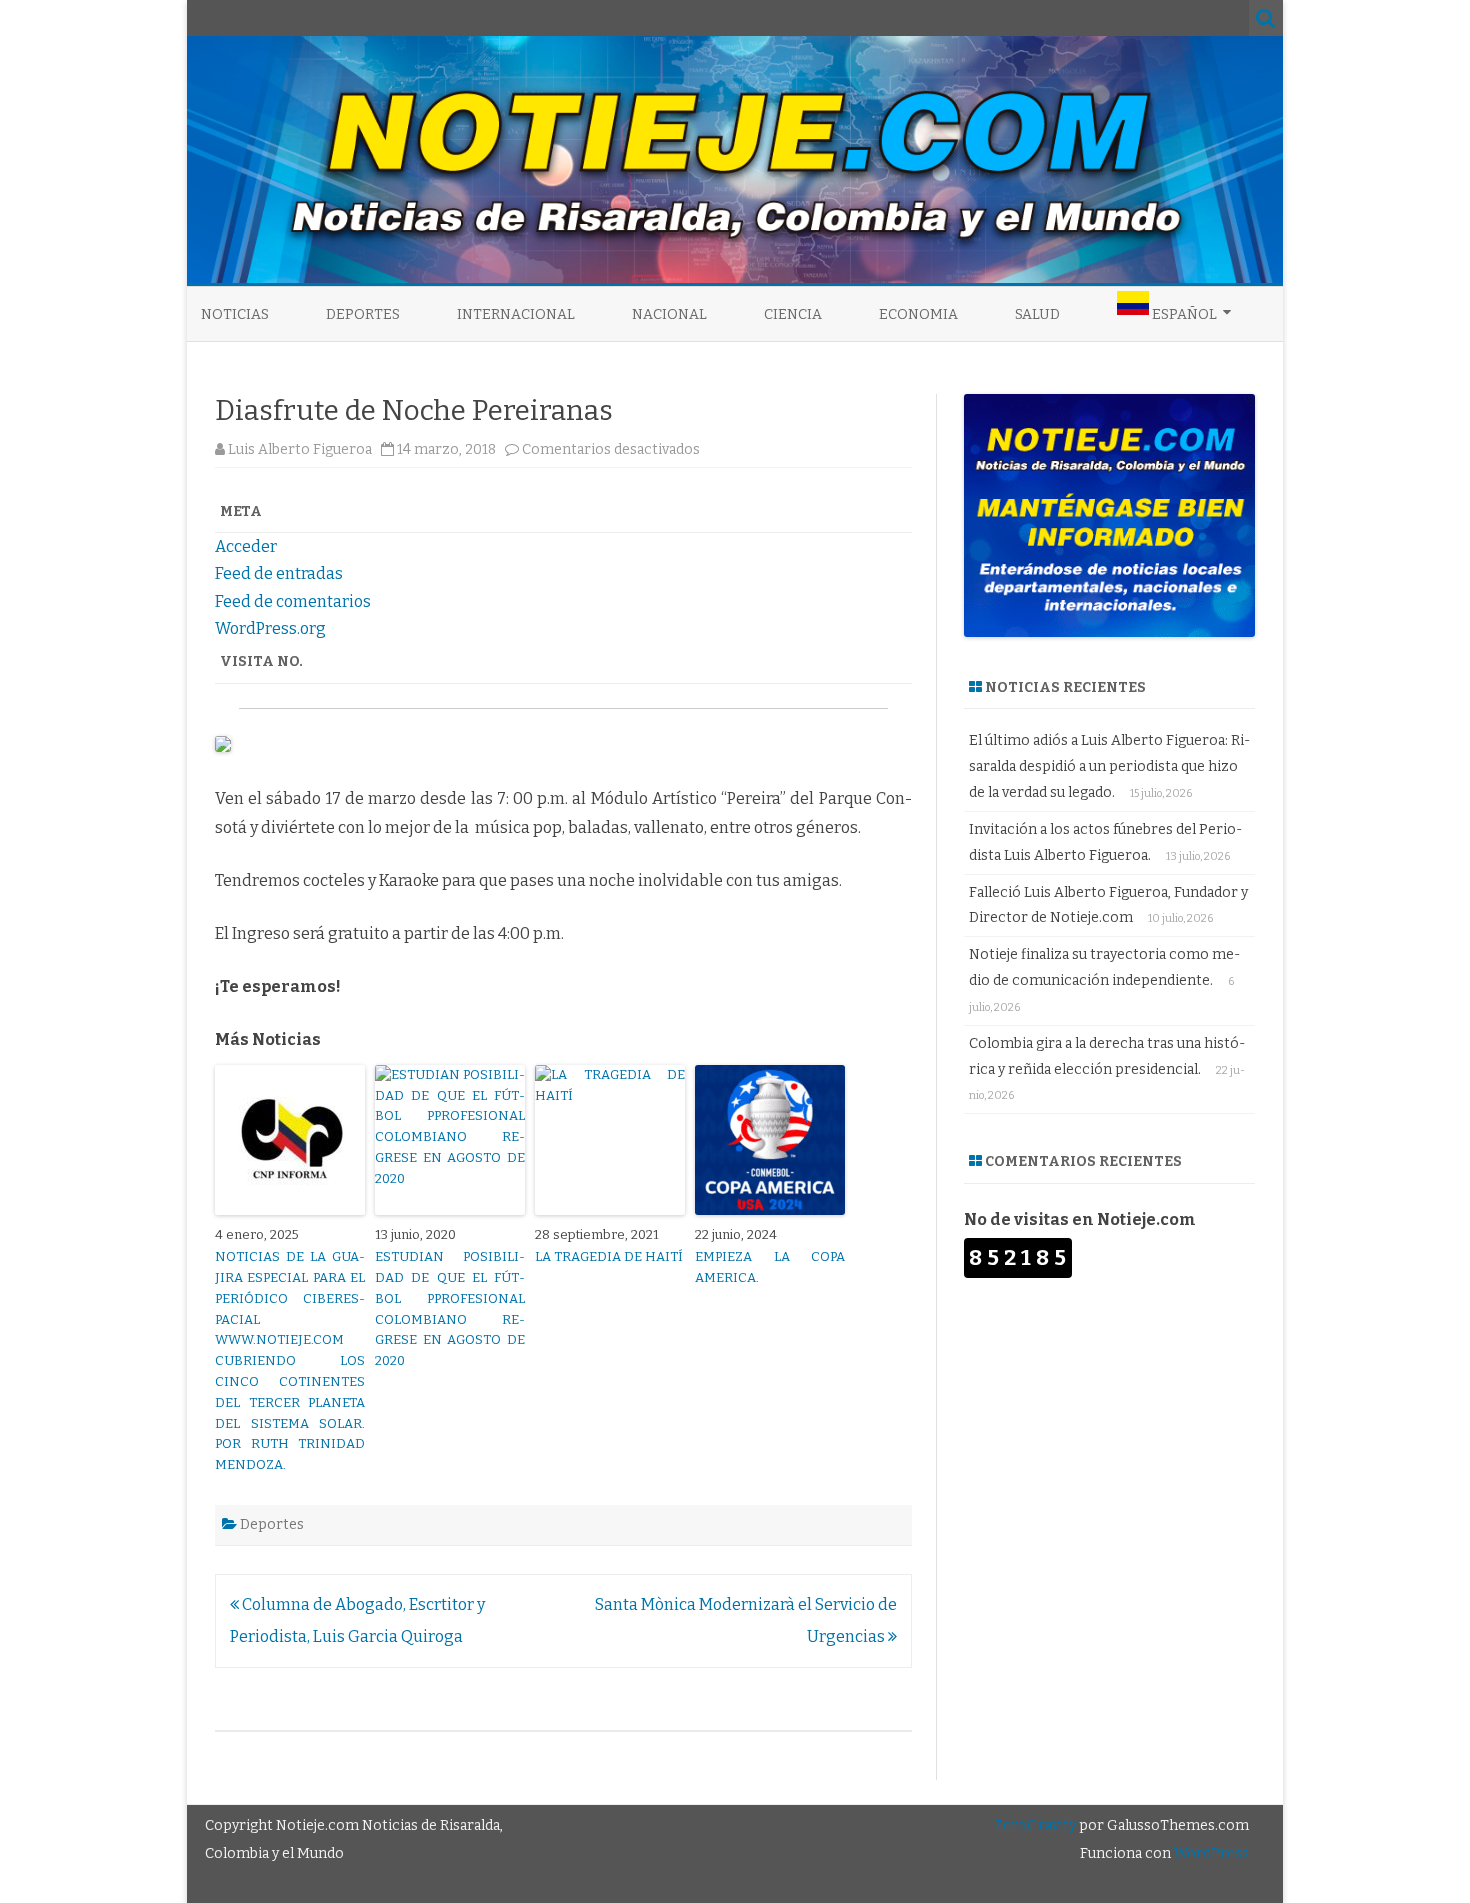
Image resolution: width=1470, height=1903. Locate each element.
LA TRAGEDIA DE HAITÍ (609, 1256)
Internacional (516, 314)
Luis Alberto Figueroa (300, 449)
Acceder (246, 546)
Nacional (669, 314)
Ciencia (793, 314)
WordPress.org (270, 628)
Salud (1037, 314)
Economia (918, 314)
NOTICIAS (235, 314)
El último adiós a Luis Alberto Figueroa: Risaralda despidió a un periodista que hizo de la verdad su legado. (1109, 766)
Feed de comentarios (293, 601)
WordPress (1210, 1853)
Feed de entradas (279, 573)
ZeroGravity (1035, 1825)
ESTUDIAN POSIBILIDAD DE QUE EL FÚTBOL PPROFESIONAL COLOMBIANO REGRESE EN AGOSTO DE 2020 (450, 1308)
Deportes (363, 314)
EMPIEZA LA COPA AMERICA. (770, 1267)
